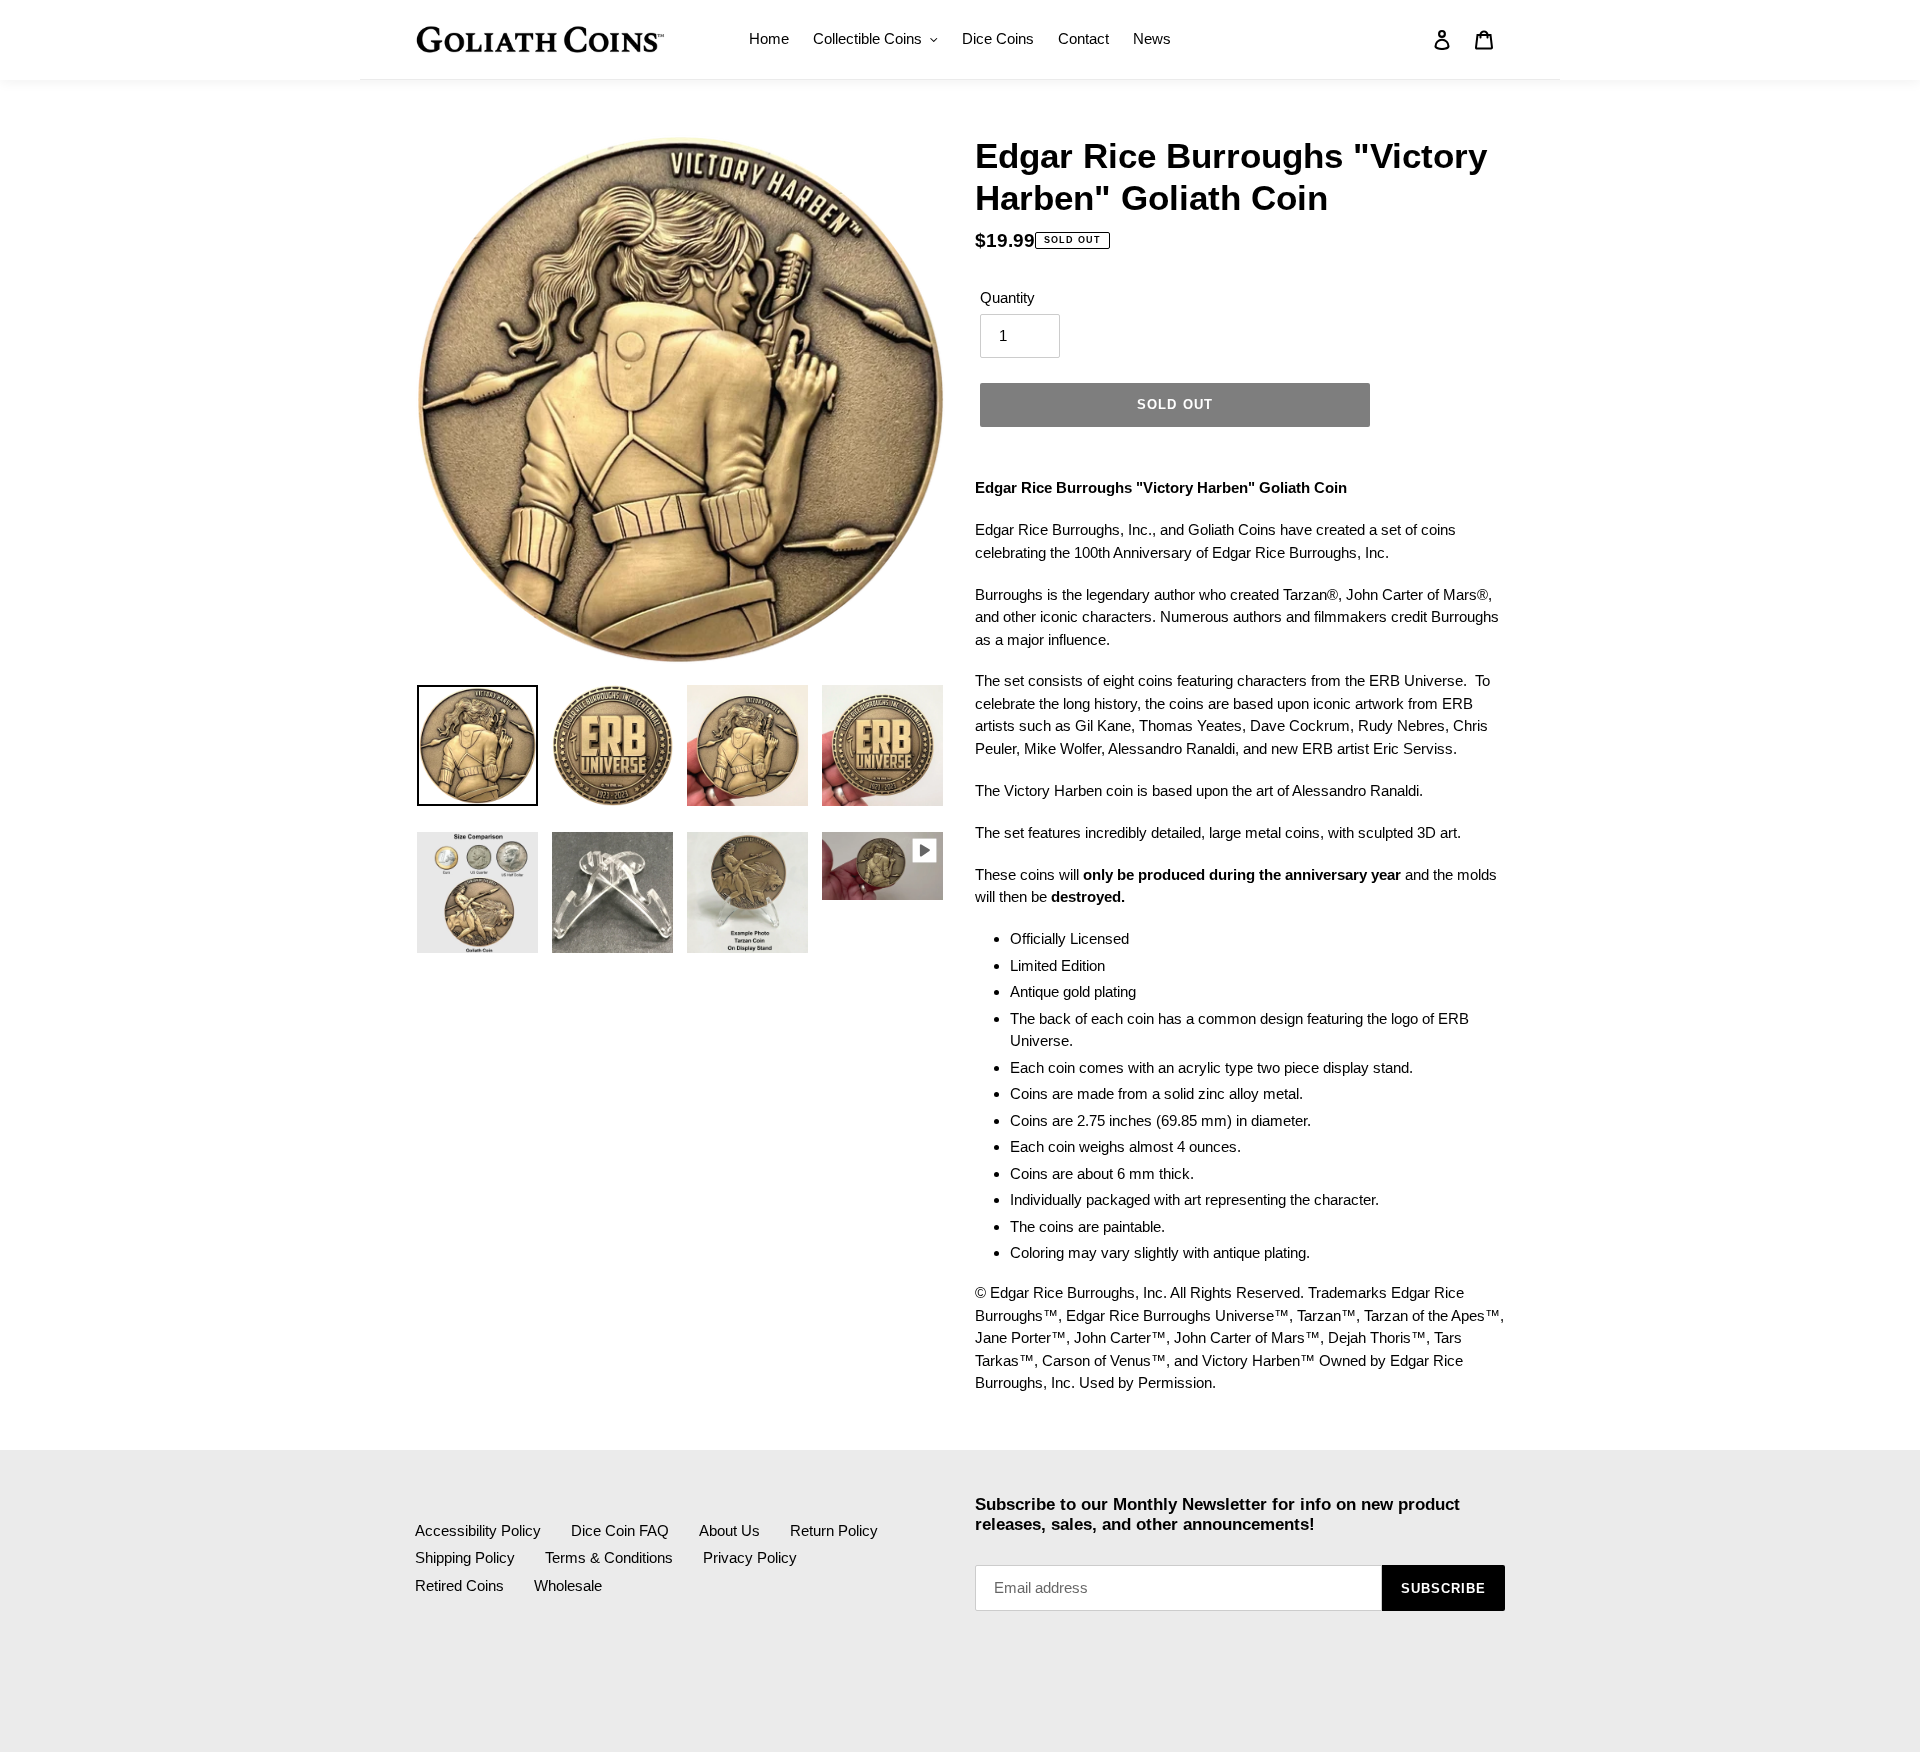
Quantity (1007, 297)
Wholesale (568, 1585)
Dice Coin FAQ (620, 1530)
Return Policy (834, 1530)
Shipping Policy (465, 1557)
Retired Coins (459, 1585)
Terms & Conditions (609, 1557)
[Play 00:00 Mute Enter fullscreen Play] (680, 400)
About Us (729, 1530)
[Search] (1415, 39)
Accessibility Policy (478, 1530)
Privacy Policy (750, 1557)
